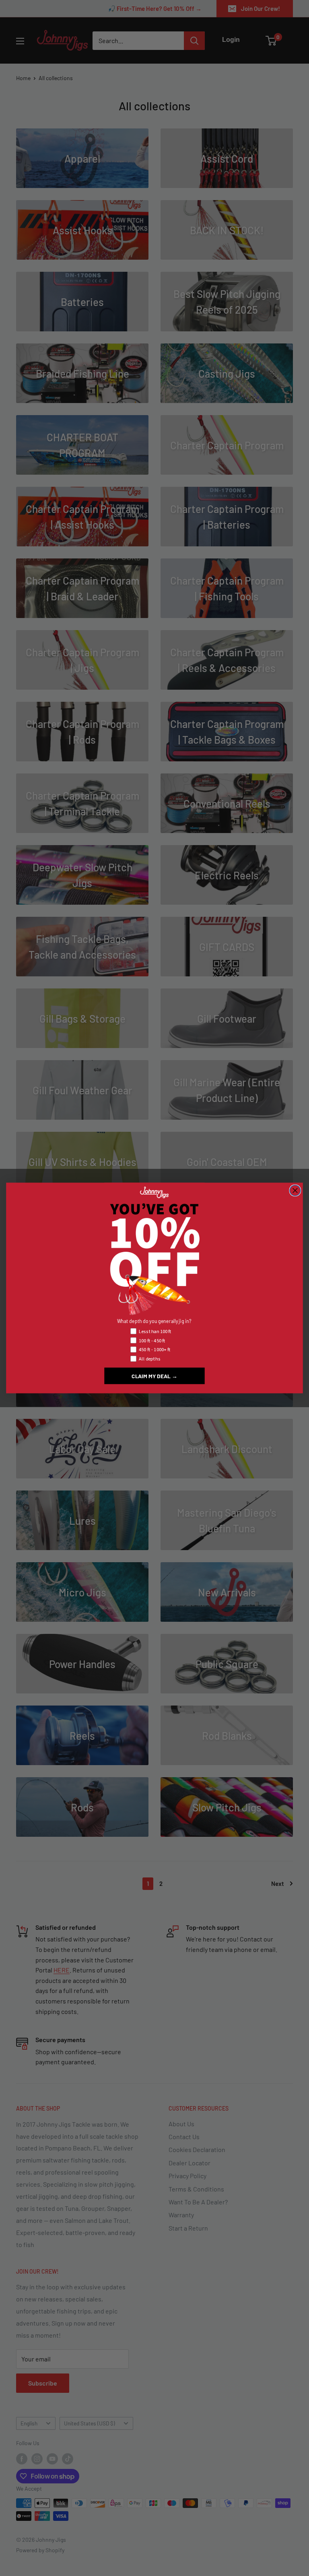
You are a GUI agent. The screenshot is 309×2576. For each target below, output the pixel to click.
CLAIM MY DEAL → (154, 1376)
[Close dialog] (295, 1191)
